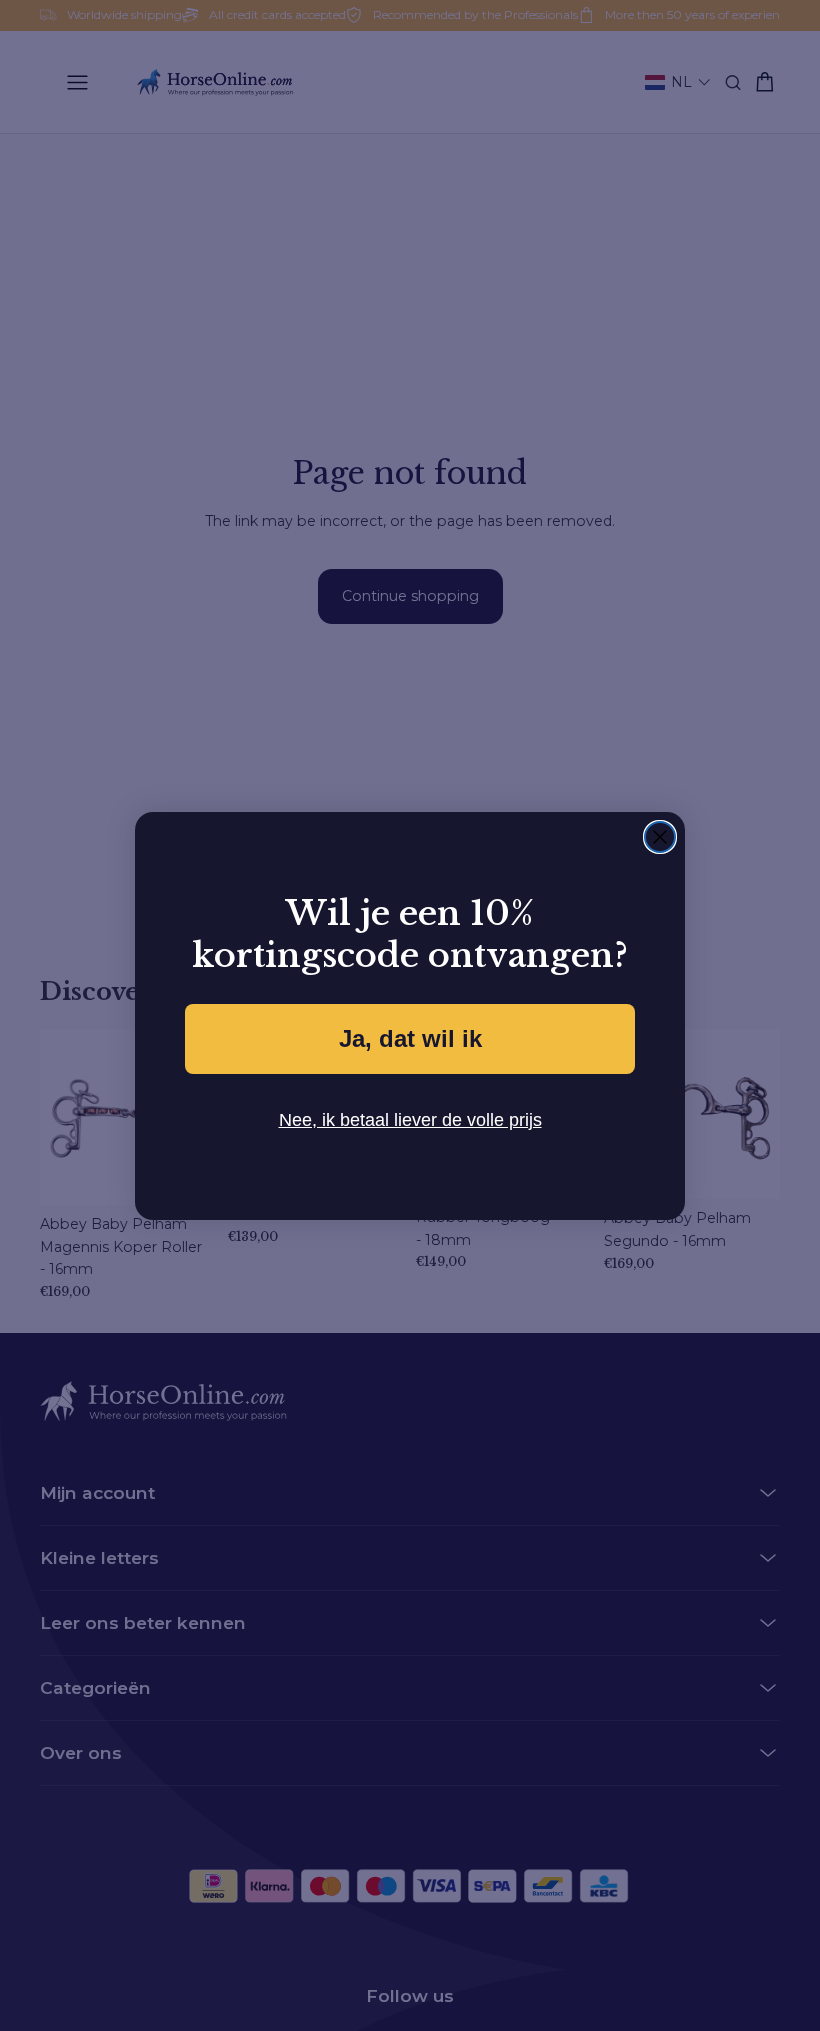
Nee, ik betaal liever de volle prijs (410, 1119)
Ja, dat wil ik (410, 1039)
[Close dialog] (660, 837)
